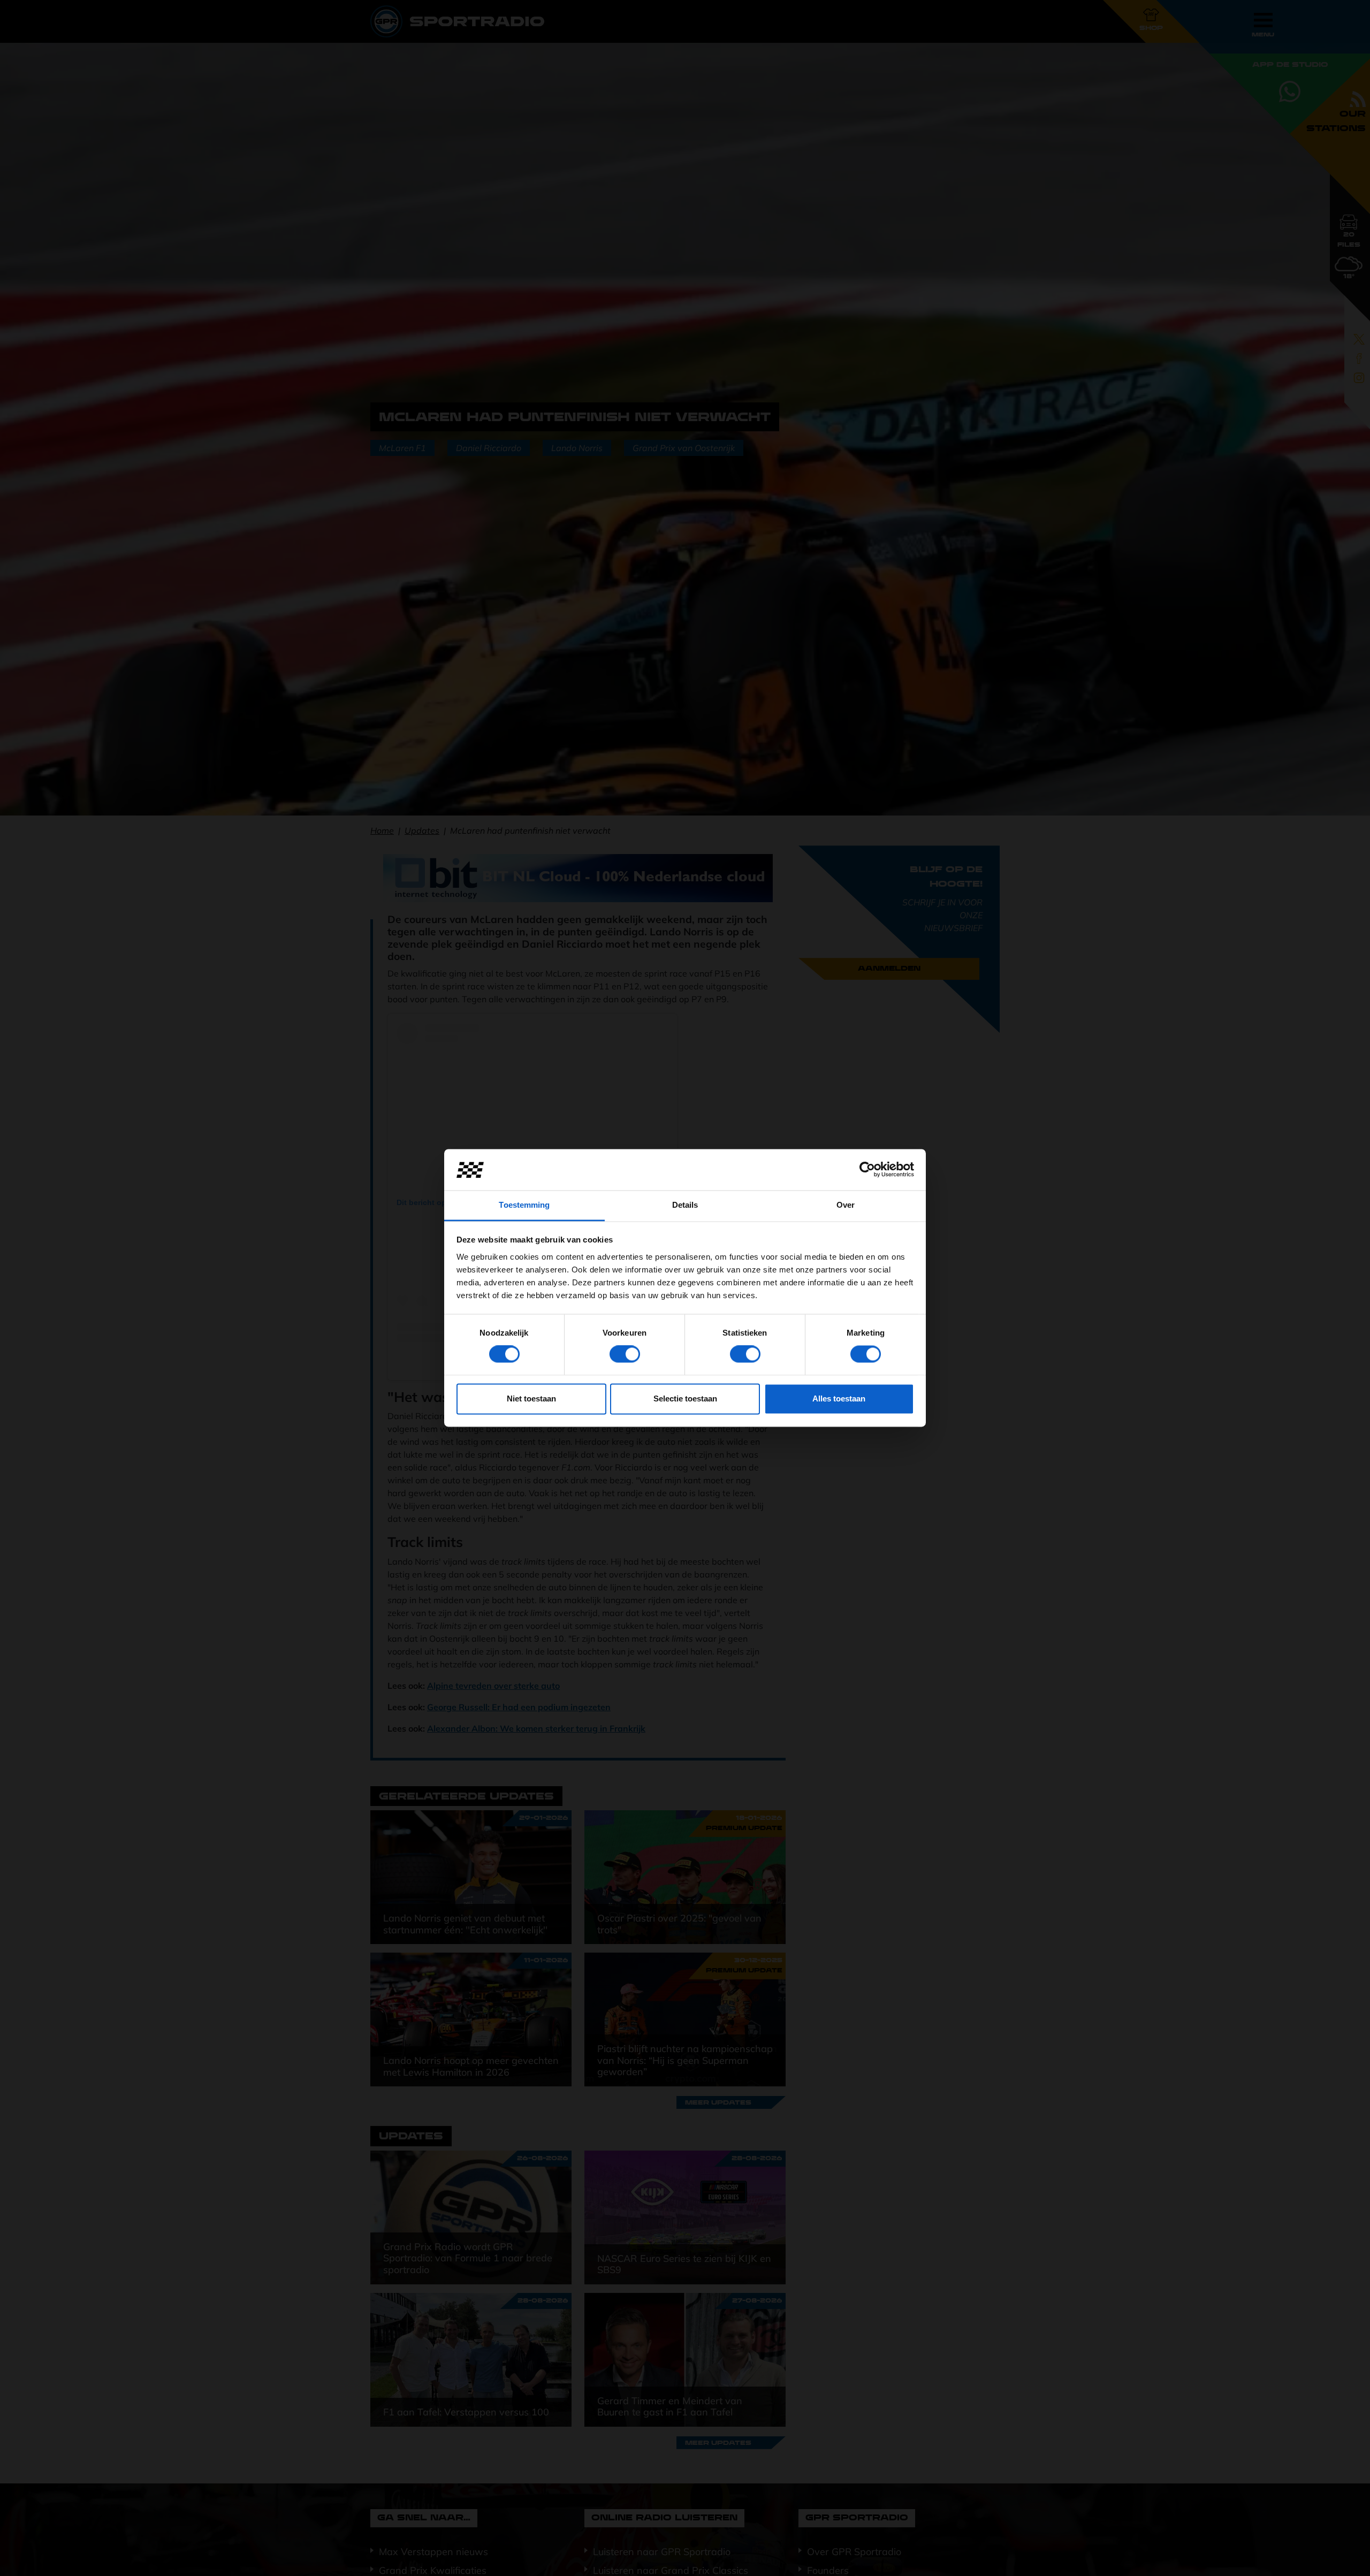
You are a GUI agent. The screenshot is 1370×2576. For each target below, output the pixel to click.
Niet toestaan (531, 1398)
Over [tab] (846, 1205)
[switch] (625, 1354)
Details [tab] (685, 1205)
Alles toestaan (839, 1398)
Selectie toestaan (685, 1398)
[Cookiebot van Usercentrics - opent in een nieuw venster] (867, 1170)
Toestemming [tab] (524, 1205)
